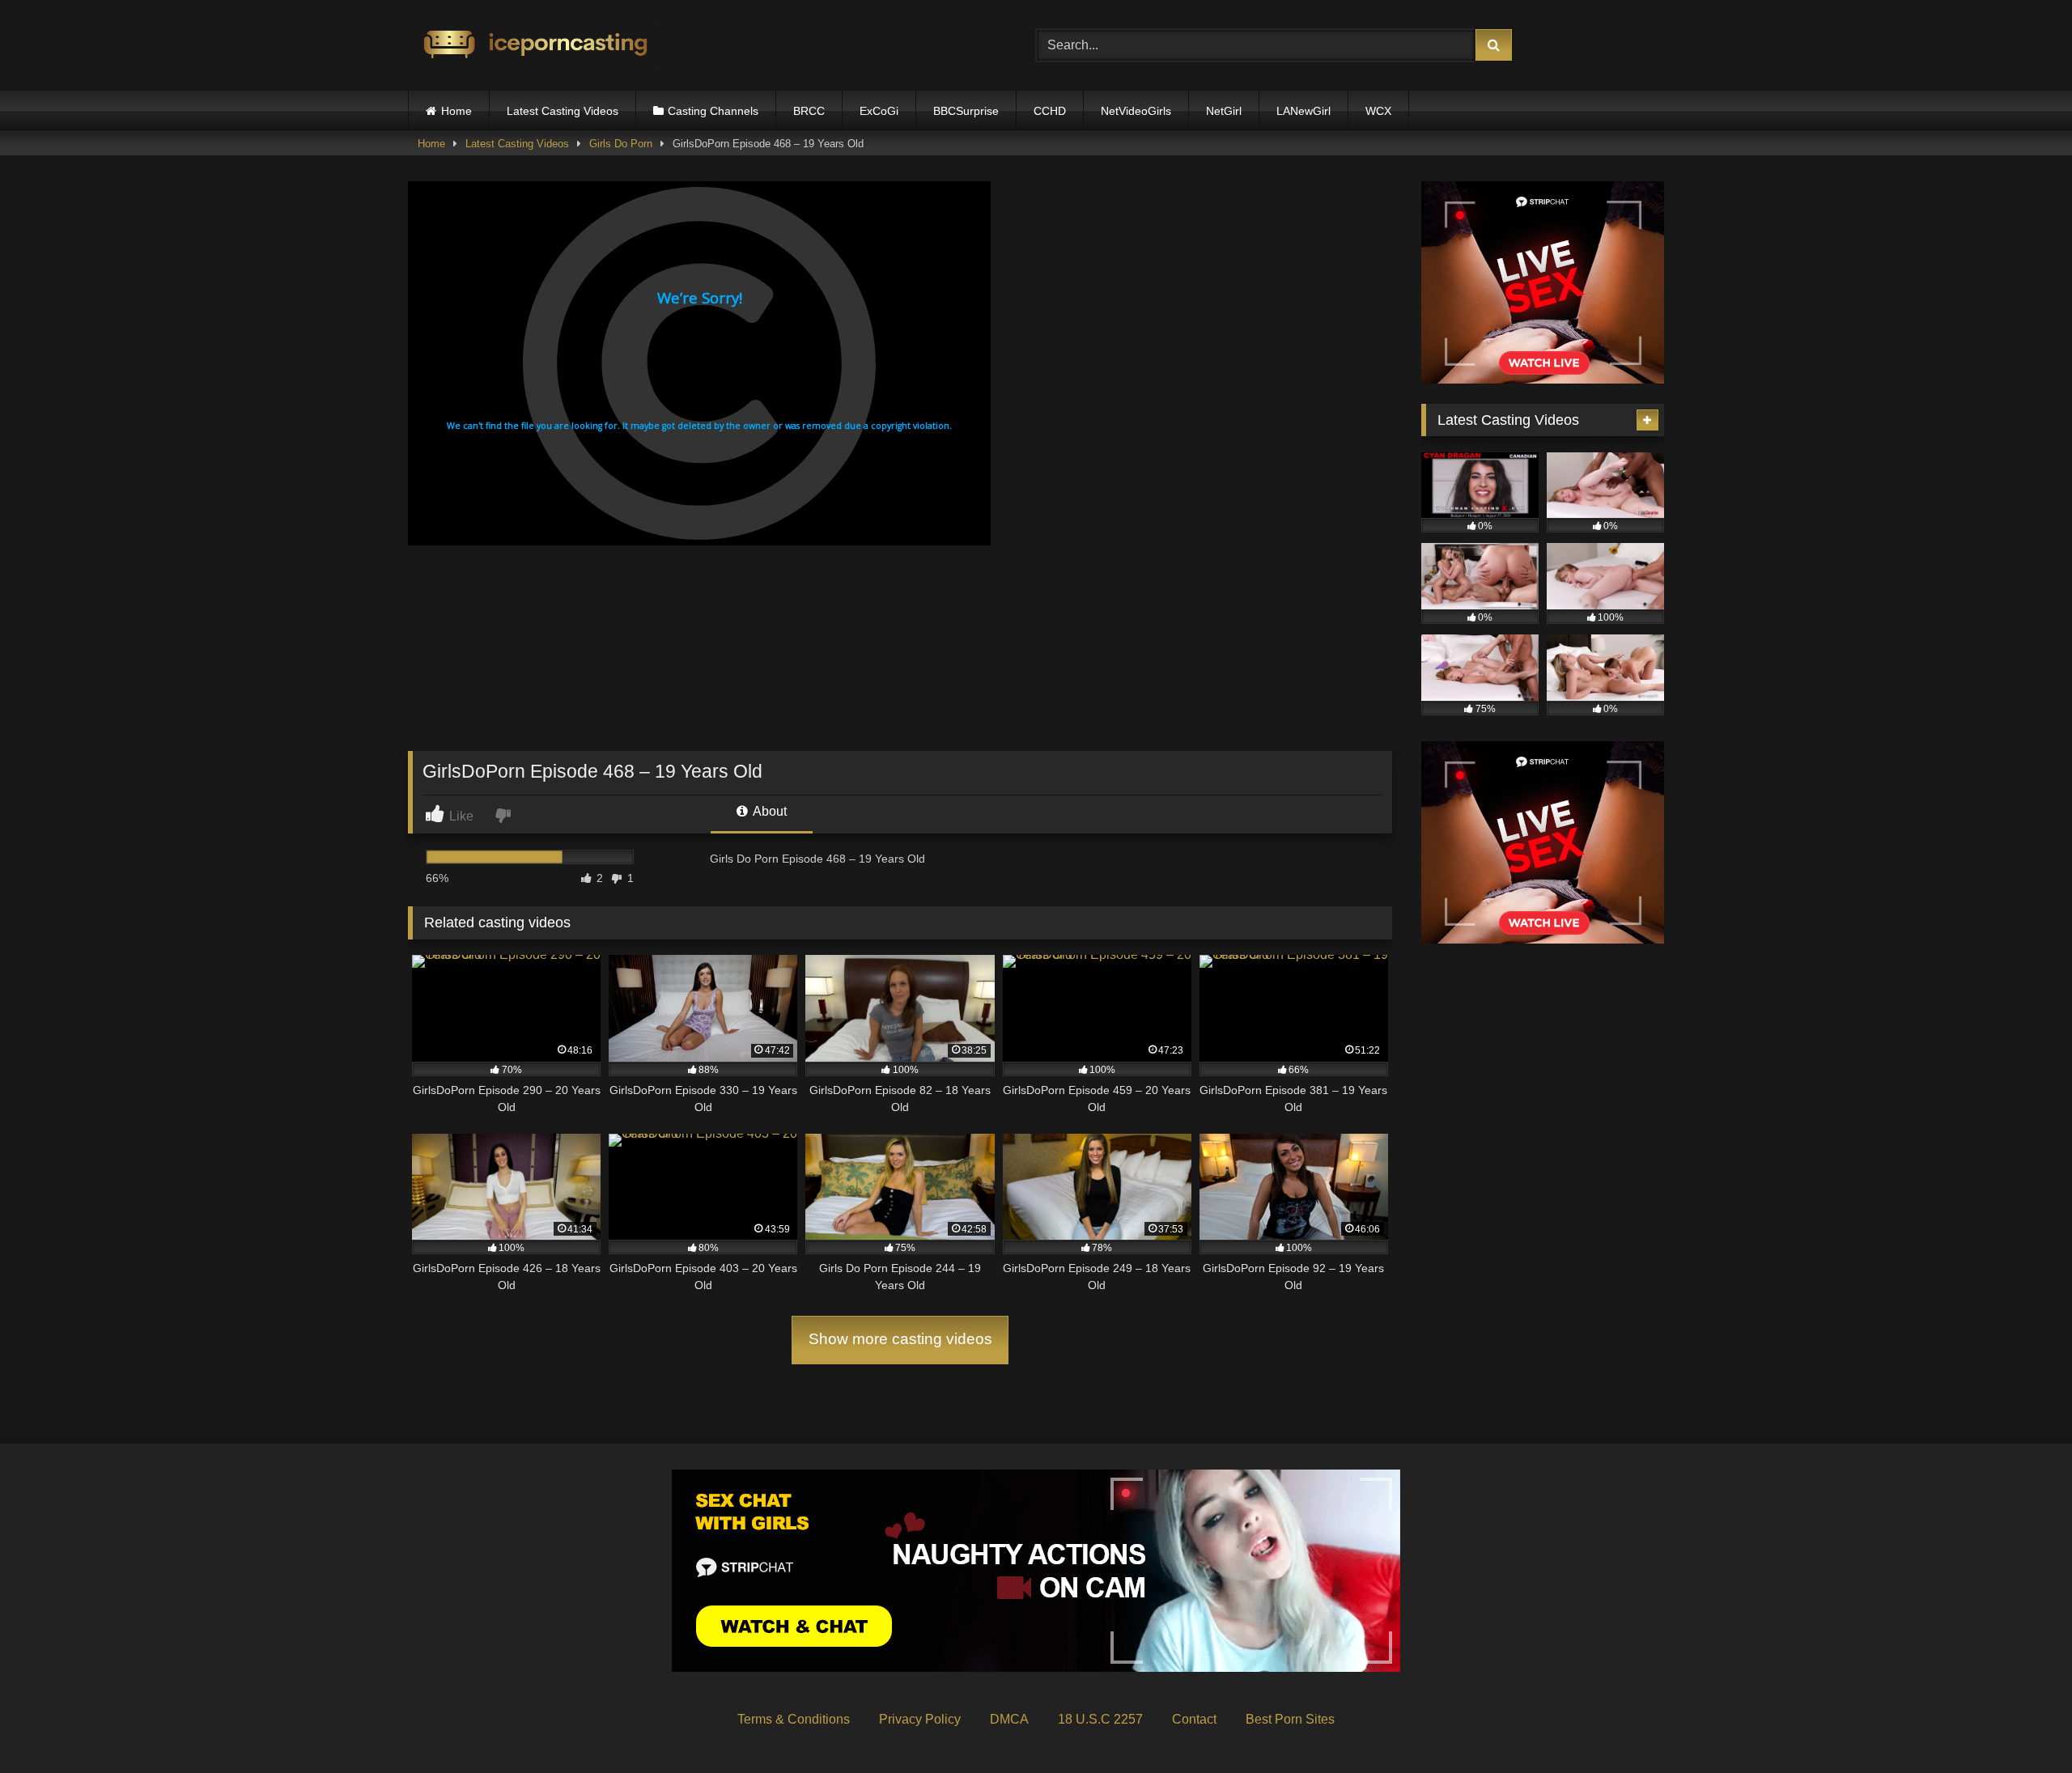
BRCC (809, 111)
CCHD (1050, 111)
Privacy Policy (920, 1719)
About (769, 811)
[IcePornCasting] (533, 46)
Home (456, 111)
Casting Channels (713, 111)
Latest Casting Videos (563, 111)
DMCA (1009, 1719)
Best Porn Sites (1290, 1719)
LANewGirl (1303, 111)
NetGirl (1224, 111)
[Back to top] (2022, 1725)
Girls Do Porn (621, 144)
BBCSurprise (966, 111)
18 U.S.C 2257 (1100, 1719)
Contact (1194, 1719)
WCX (1378, 111)
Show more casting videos (900, 1339)
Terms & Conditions (794, 1719)
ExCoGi (879, 111)
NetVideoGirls (1136, 111)
